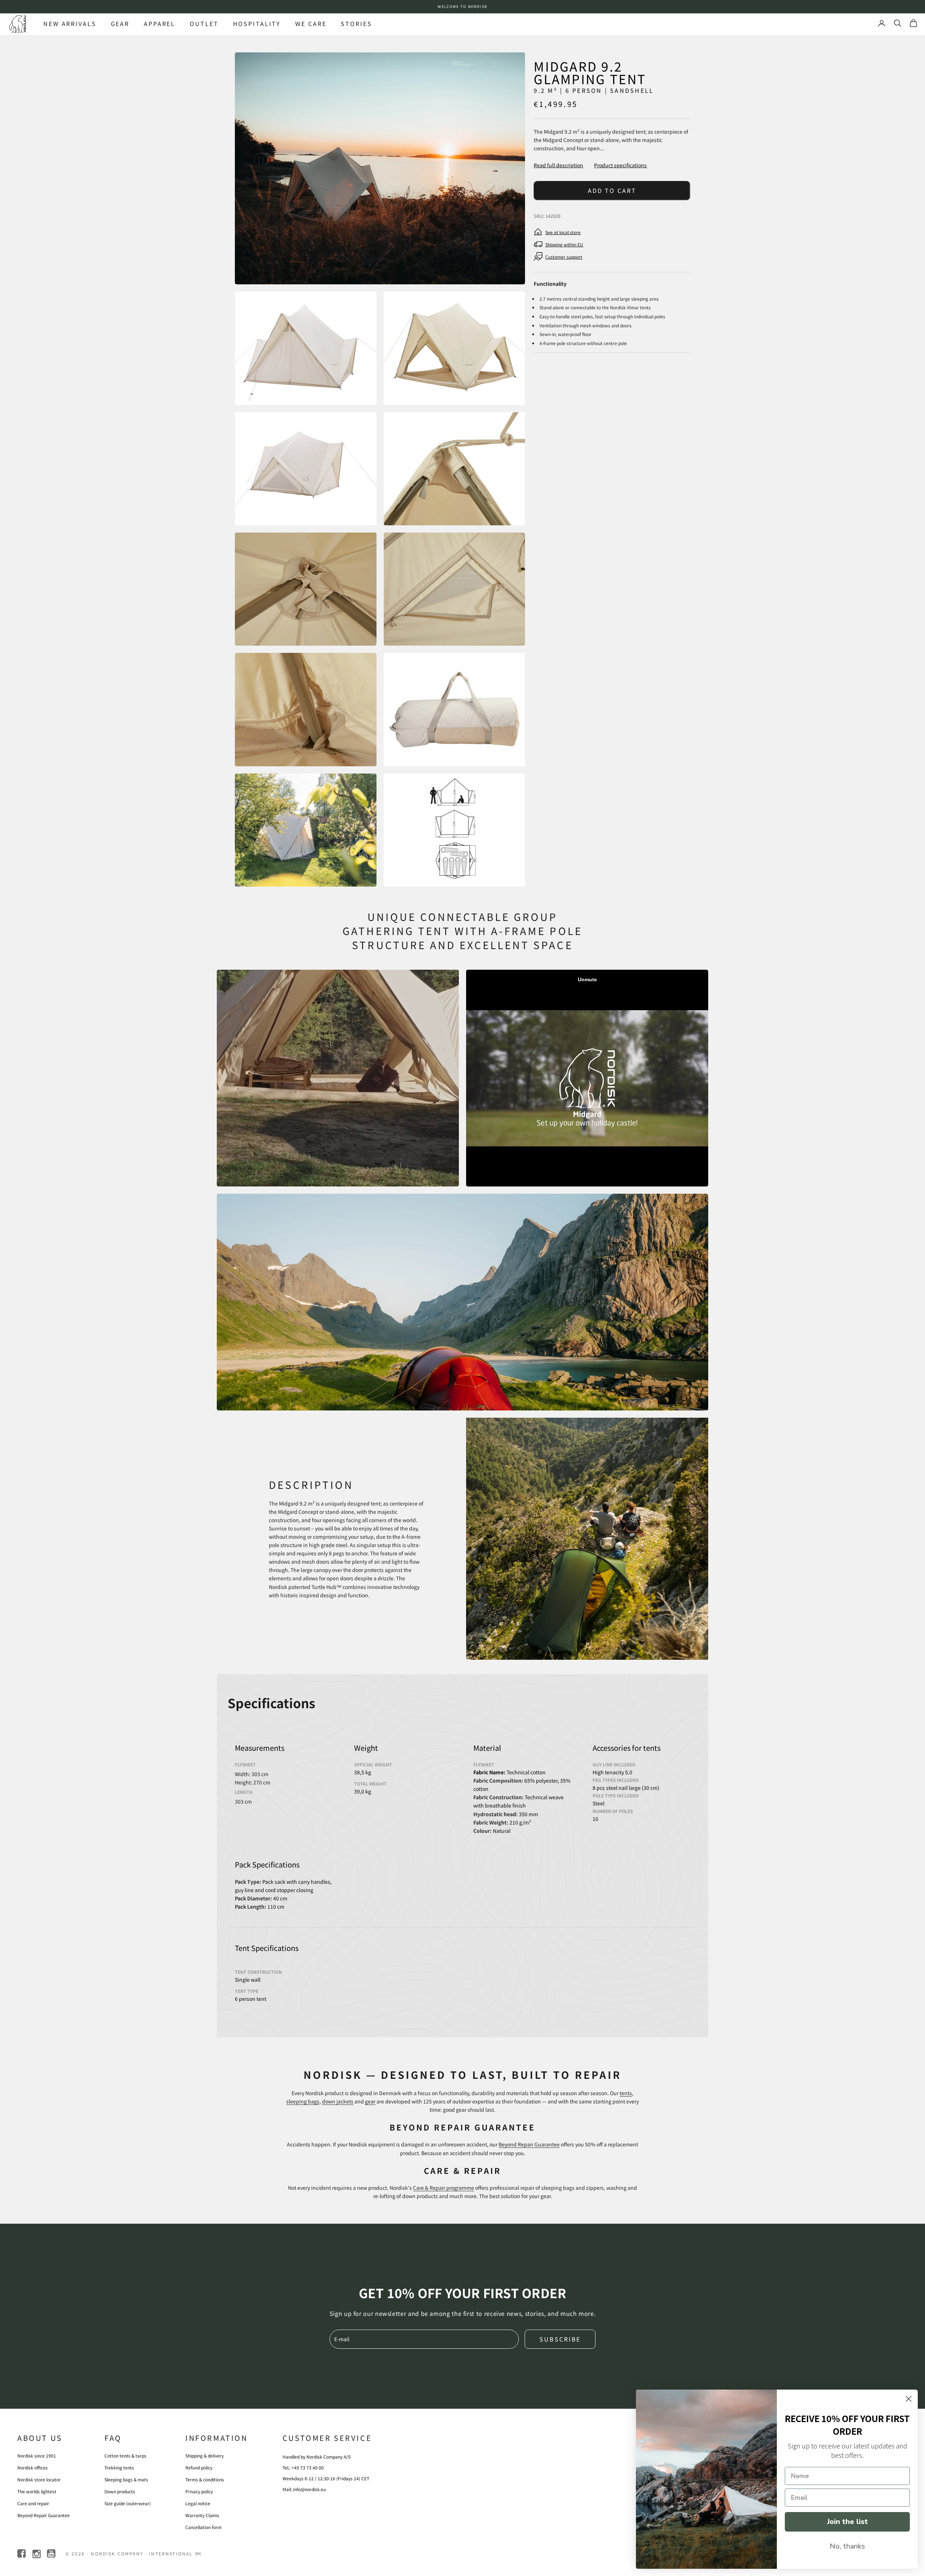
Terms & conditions (205, 2479)
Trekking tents (119, 2467)
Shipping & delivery (205, 2456)
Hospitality (257, 23)
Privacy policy (199, 2491)
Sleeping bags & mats (126, 2479)
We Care (311, 23)
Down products (120, 2491)
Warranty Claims (202, 2515)
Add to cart (612, 190)
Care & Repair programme (444, 2188)
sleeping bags (303, 2101)
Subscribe (560, 2339)
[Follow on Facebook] (22, 2554)
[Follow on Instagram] (37, 2554)
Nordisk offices (33, 2467)
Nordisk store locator (39, 2479)
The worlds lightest (37, 2491)
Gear (120, 23)
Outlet (204, 23)
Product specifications (620, 165)
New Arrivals (70, 23)
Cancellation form (203, 2527)
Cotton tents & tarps (125, 2456)
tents (626, 2093)
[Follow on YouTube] (52, 2554)
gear (370, 2101)
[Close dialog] (909, 2399)
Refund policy (199, 2467)
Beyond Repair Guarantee (529, 2144)
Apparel (160, 23)
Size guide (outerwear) (128, 2503)
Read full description (558, 165)
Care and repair (33, 2503)
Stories (356, 23)
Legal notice (198, 2503)
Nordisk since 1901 (37, 2456)
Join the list (847, 2522)
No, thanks (847, 2546)
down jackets (338, 2101)
